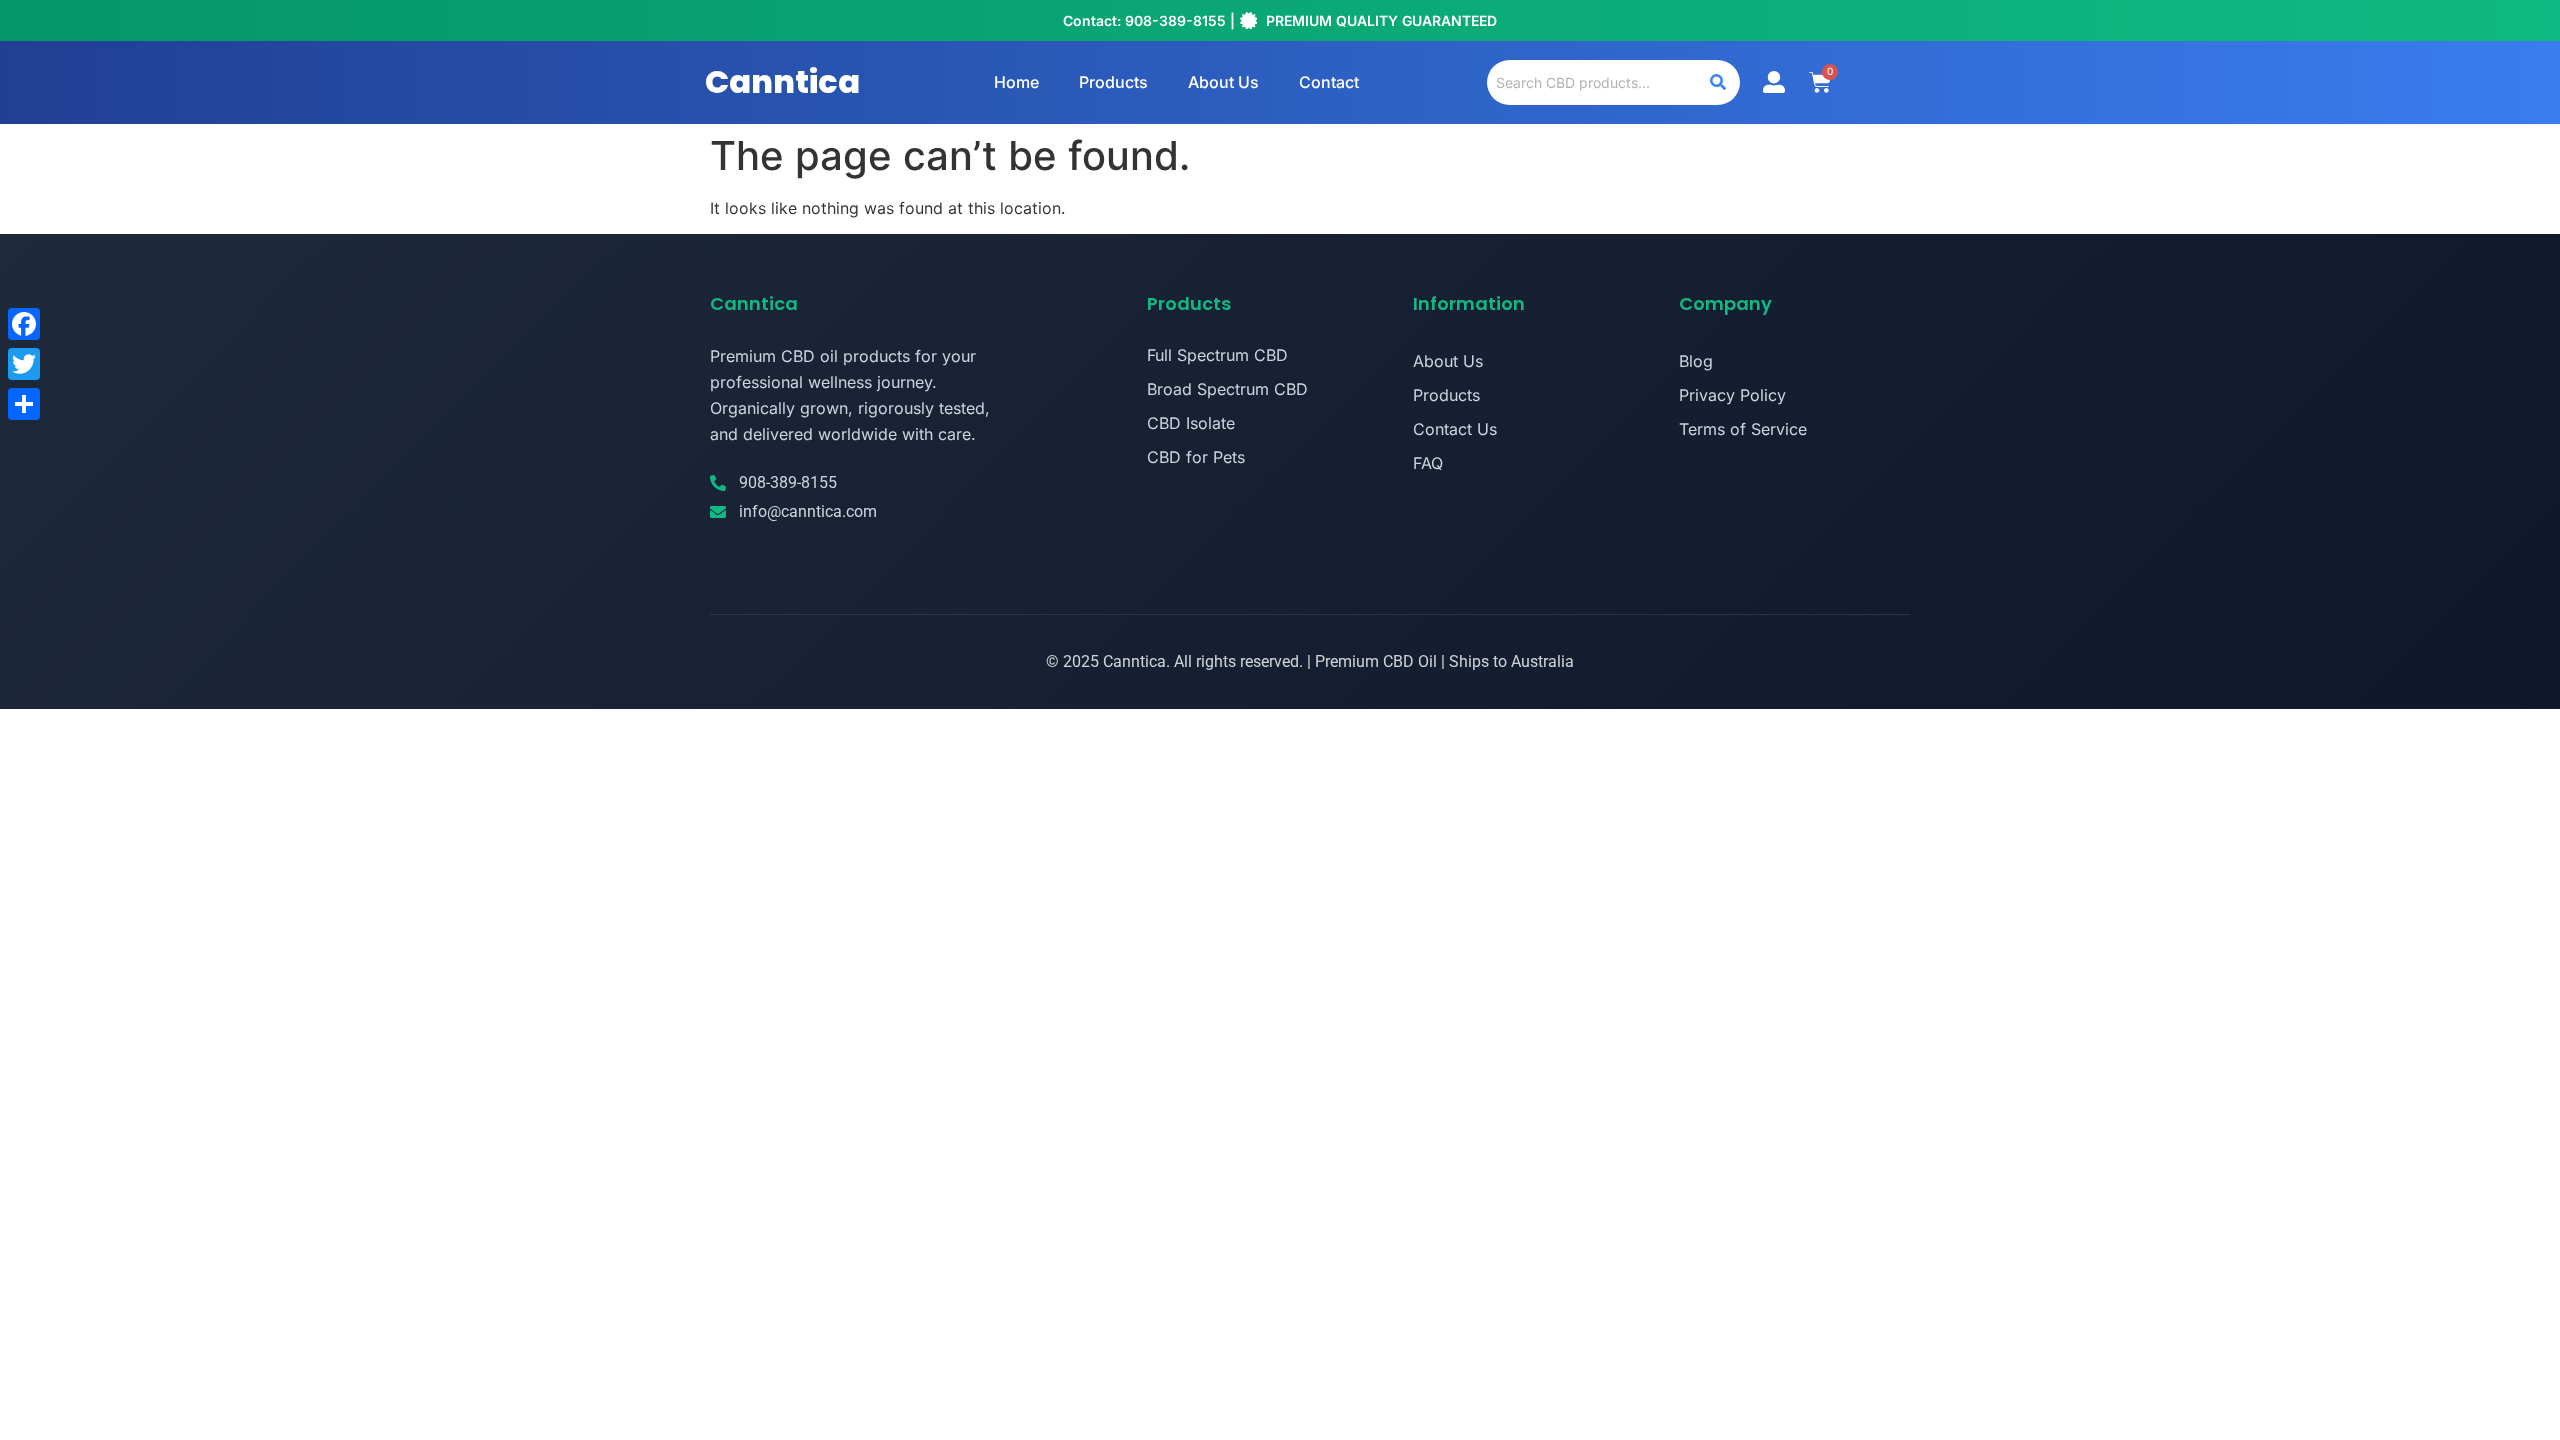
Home (1016, 82)
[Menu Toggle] (1774, 82)
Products (1113, 82)
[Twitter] (24, 364)
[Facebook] (24, 324)
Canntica (782, 81)
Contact (1329, 82)
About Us (1223, 82)
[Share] (24, 404)
